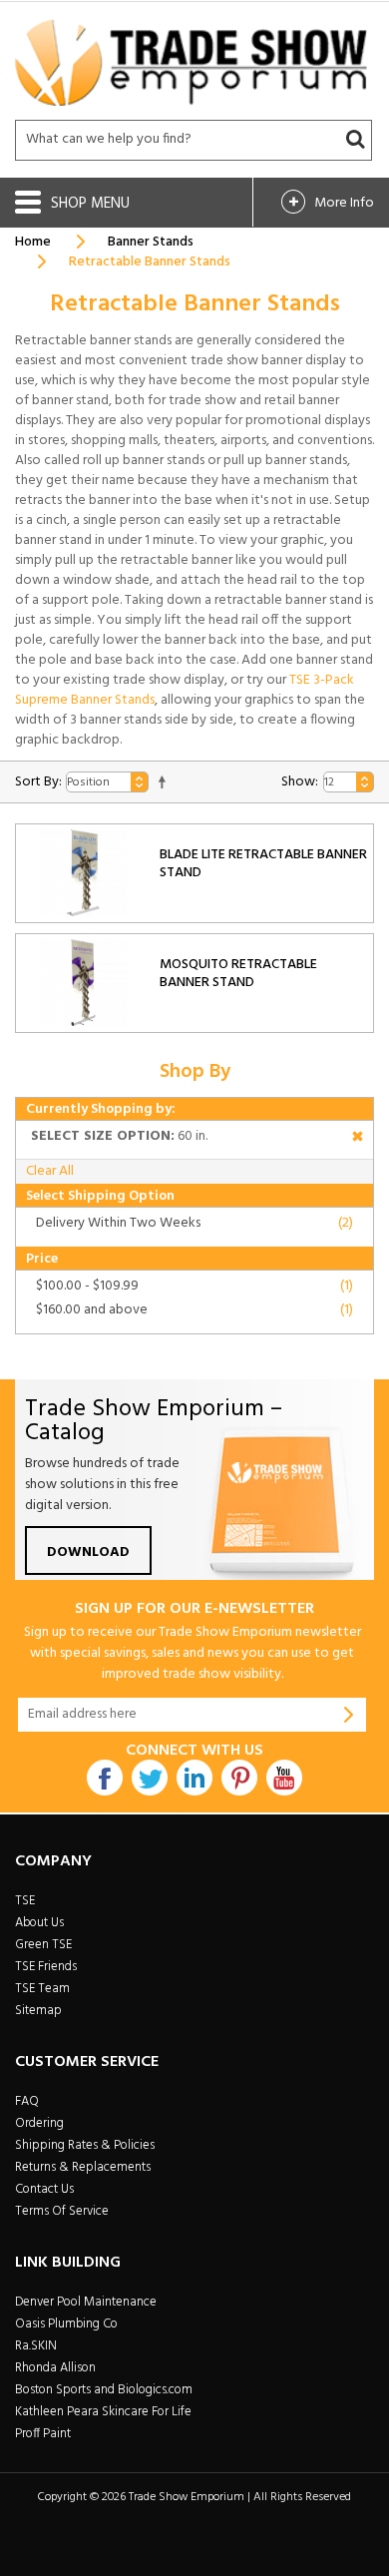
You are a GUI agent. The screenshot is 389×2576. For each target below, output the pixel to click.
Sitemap (38, 2011)
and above (92, 1310)
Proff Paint (43, 2434)
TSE (25, 1901)
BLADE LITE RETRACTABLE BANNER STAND (263, 864)
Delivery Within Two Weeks (118, 1223)
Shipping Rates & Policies (85, 2145)
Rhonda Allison (55, 2368)
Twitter (150, 1778)
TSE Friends (46, 1967)
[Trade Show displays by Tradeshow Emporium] (191, 62)
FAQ (27, 2101)
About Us (39, 1923)
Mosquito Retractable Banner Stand (238, 974)
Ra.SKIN (36, 2346)
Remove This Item (358, 1139)
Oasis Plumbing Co (66, 2324)
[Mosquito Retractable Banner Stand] (83, 983)
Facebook (105, 1778)
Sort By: (38, 782)
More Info (344, 203)
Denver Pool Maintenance (86, 2302)
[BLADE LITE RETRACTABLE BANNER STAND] (83, 873)
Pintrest (239, 1778)
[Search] (355, 140)
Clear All (50, 1171)
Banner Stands (151, 242)
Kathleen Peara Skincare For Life (103, 2412)
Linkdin (194, 1778)
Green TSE (43, 1945)
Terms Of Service (62, 2211)
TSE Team (42, 1989)
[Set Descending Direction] (162, 782)
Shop (71, 204)
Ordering (39, 2123)
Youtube (284, 1778)
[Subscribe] (349, 1715)
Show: (300, 782)
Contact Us (44, 2189)
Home (33, 242)
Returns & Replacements (83, 2167)
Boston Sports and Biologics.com (104, 2390)
